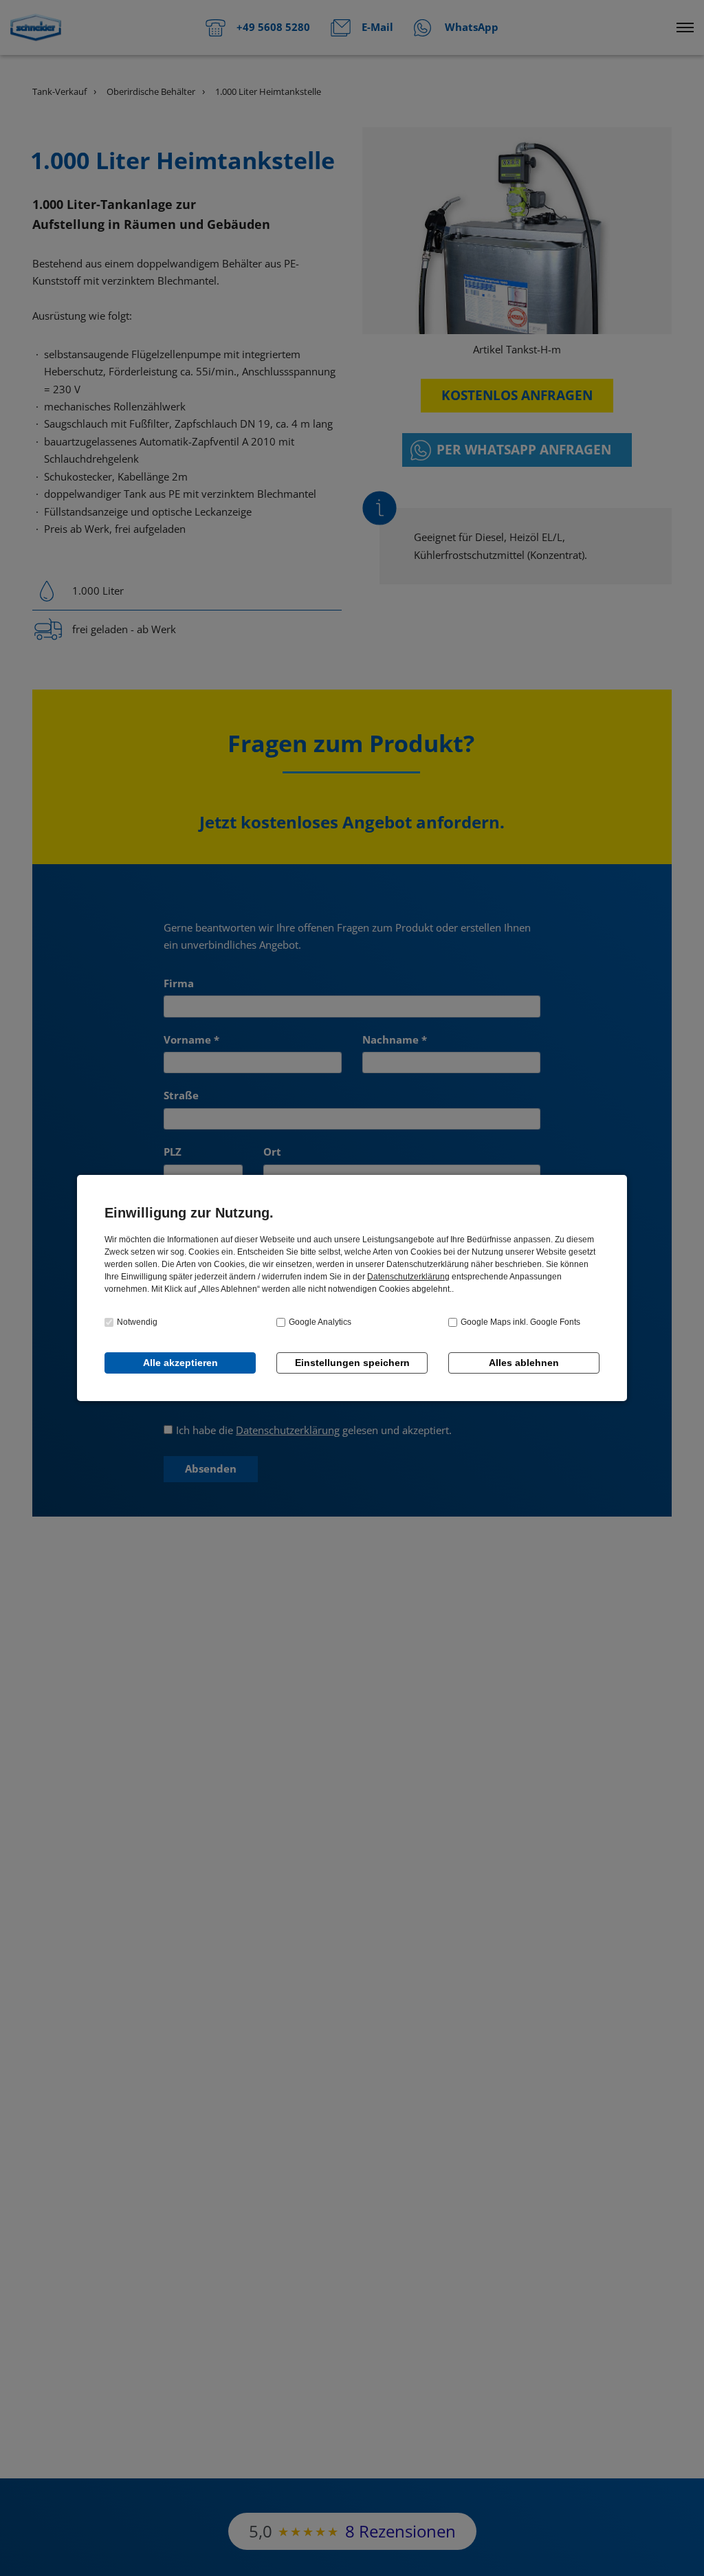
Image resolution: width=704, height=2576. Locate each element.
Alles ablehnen (524, 1363)
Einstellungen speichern (352, 1363)
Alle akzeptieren (180, 1363)
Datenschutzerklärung (408, 1277)
